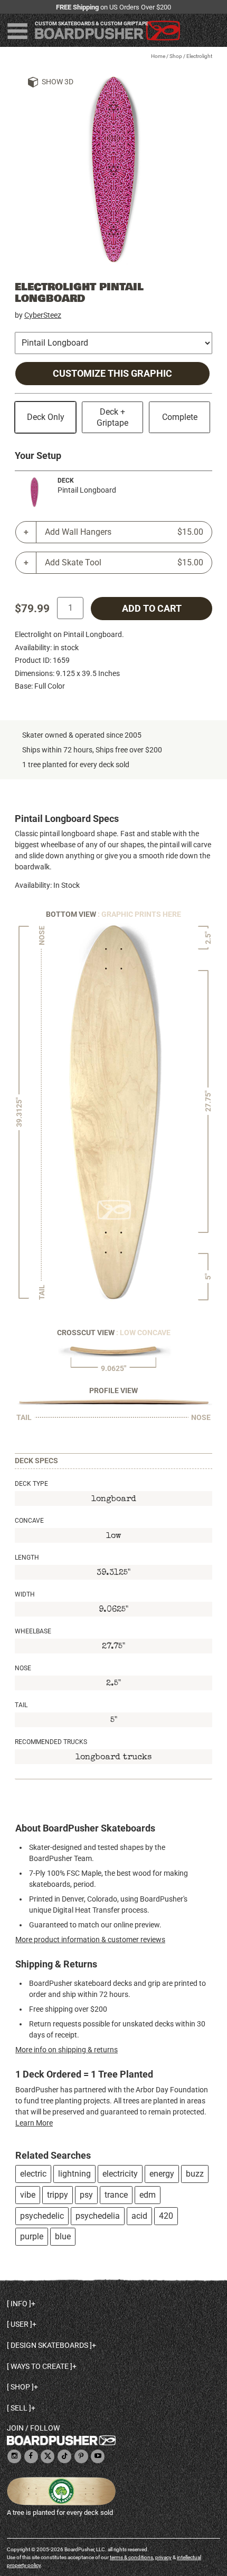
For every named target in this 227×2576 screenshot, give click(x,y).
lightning (74, 2174)
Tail (21, 1705)
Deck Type (31, 1484)
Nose (23, 1668)
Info (19, 2304)
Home (158, 56)
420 (166, 2216)
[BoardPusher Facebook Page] (31, 2457)
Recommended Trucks (51, 1742)
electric (33, 2174)
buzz (195, 2174)
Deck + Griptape (112, 417)
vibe (28, 2195)
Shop (176, 56)
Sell (19, 2408)
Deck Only (46, 417)
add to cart (152, 609)
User (20, 2324)
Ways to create (40, 2366)
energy (162, 2174)
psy (86, 2195)
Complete (180, 417)
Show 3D (58, 82)
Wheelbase (33, 1631)
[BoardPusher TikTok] (64, 2457)
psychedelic (42, 2216)
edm (148, 2195)
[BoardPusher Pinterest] (81, 2457)
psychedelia (98, 2216)
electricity (120, 2174)
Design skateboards (49, 2345)
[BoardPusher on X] (48, 2457)
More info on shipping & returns (67, 2050)
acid (139, 2216)
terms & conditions (131, 2557)
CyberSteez (43, 315)
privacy (163, 2557)
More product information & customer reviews (90, 1940)
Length (27, 1558)
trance (116, 2195)
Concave (29, 1521)
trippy (58, 2195)
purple (32, 2236)
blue (63, 2236)
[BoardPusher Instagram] (14, 2457)
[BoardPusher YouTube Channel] (98, 2457)
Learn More (34, 2123)
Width (25, 1594)
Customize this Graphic (112, 374)
